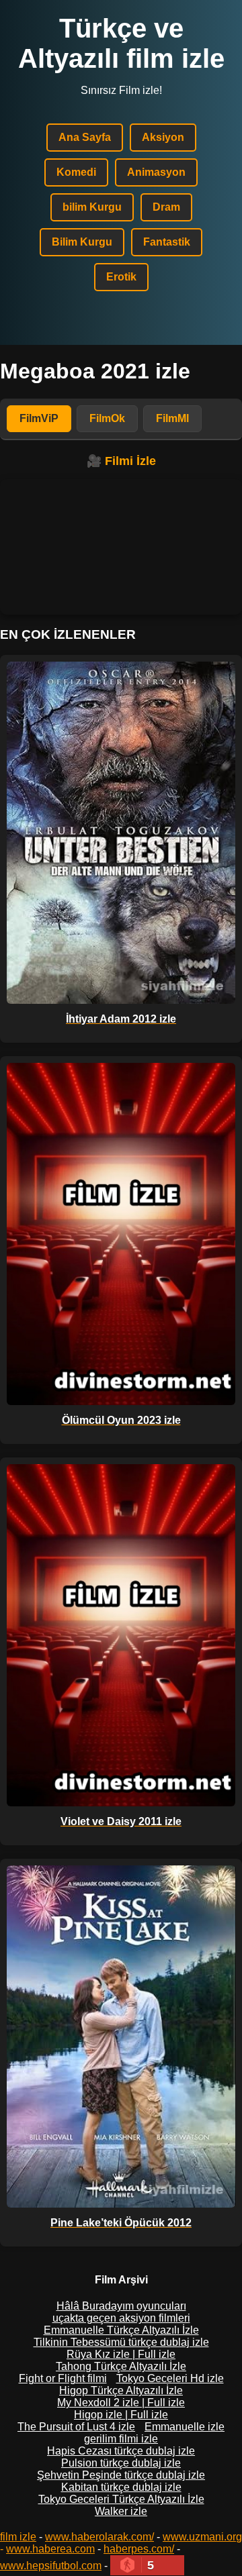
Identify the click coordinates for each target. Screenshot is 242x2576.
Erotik (121, 277)
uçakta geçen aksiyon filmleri (121, 2318)
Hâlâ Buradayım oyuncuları (121, 2306)
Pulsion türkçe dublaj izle (121, 2463)
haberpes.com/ (139, 2549)
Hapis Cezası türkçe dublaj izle (121, 2451)
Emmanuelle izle (185, 2427)
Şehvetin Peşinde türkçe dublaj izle (121, 2475)
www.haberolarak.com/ (99, 2537)
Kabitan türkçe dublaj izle (121, 2487)
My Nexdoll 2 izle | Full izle (121, 2403)
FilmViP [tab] (39, 418)
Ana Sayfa (85, 137)
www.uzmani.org (202, 2537)
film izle (18, 2537)
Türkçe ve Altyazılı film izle (121, 43)
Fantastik (167, 242)
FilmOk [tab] (107, 418)
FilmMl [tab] (172, 418)
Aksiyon (163, 137)
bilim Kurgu (92, 207)
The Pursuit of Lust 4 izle (76, 2427)
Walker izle (121, 2511)
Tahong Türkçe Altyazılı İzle (121, 2366)
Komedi (76, 172)
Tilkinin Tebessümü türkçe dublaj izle (121, 2342)
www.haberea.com (50, 2549)
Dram (166, 207)
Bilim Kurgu (82, 242)
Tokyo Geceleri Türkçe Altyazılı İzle (121, 2499)
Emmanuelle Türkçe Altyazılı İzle (121, 2330)
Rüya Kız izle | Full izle (121, 2354)
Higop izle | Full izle (121, 2415)
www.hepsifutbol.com (51, 2566)
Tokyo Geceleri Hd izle (170, 2378)
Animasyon (156, 172)
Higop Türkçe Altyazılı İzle (121, 2390)
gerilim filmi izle (121, 2439)
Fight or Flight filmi (63, 2378)
